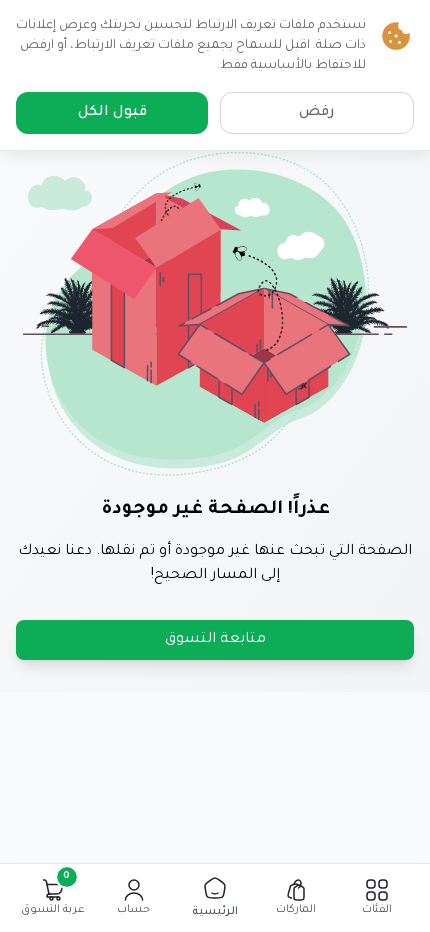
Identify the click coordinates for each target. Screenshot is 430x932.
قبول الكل (112, 113)
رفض (317, 113)
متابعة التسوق (215, 640)
